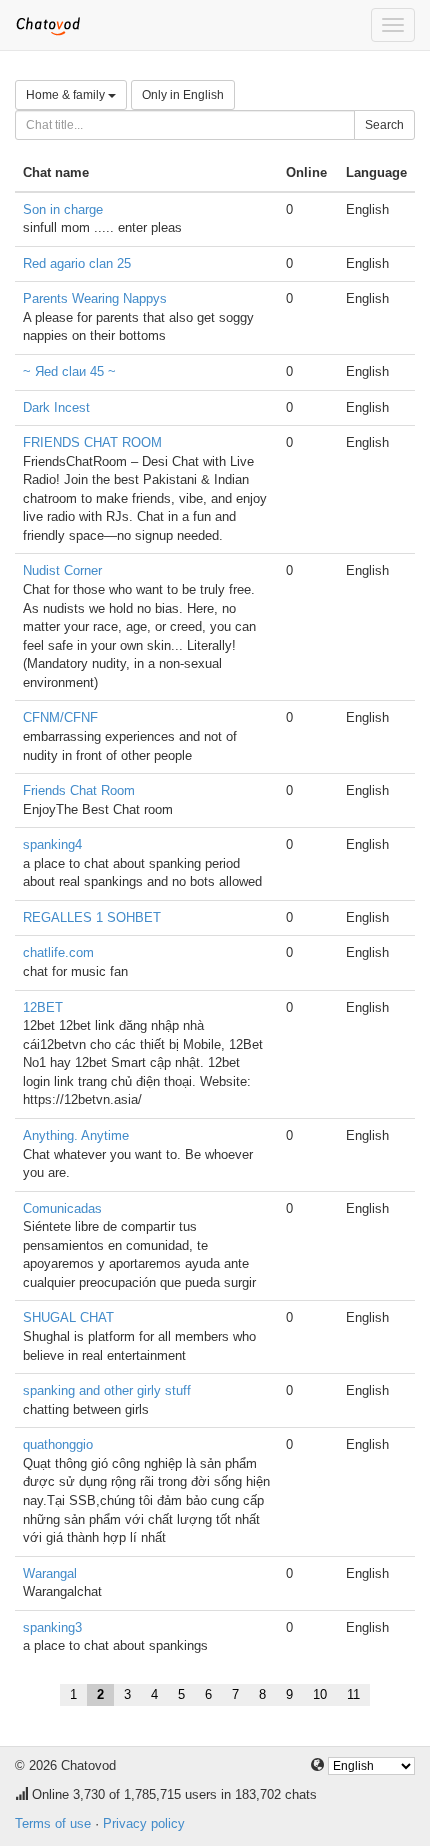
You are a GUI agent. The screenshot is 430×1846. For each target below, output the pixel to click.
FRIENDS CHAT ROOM (92, 442)
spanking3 (52, 1627)
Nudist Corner (62, 570)
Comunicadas (62, 1208)
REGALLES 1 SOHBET (92, 917)
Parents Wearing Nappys (95, 298)
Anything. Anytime (76, 1135)
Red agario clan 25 (77, 263)
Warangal (50, 1573)
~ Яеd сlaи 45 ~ (69, 371)
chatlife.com (58, 952)
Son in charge (63, 209)
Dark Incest (56, 407)
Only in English (183, 95)
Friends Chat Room (79, 790)
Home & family (67, 95)
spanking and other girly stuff (107, 1390)
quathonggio (58, 1444)
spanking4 (52, 844)
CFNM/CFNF (60, 717)
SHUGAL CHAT (68, 1317)
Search (384, 125)
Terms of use (53, 1823)
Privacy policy (144, 1823)
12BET (43, 1007)
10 (320, 1694)
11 (353, 1694)
